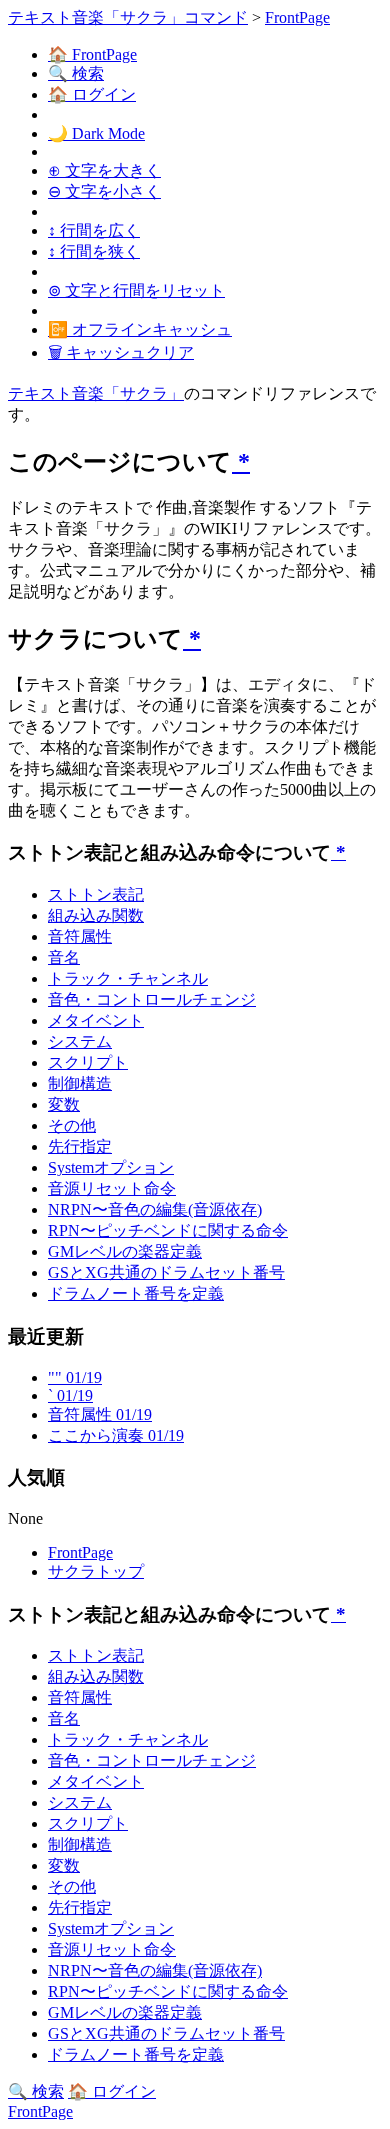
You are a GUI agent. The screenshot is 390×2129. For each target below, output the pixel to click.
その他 (72, 1125)
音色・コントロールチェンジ (152, 999)
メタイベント (96, 1020)
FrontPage (297, 17)
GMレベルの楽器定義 (125, 1251)
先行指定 (80, 1146)
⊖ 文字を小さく (104, 191)
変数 (64, 1104)
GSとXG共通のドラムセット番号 (166, 1272)
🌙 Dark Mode (96, 133)
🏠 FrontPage (92, 54)
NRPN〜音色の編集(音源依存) (155, 1209)
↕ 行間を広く (94, 230)
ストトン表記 (96, 894)
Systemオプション (111, 1167)
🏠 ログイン (92, 94)
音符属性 (80, 936)
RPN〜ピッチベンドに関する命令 (168, 1230)
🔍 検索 (76, 73)
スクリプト (88, 1062)
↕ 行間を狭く (94, 251)
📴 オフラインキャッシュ (140, 329)
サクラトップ (96, 1571)
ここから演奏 (116, 1435)
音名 (64, 957)
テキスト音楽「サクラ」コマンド (128, 17)
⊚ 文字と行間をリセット (136, 290)
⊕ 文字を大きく (104, 170)
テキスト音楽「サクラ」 (96, 393)
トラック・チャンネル (128, 978)
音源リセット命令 (112, 1188)
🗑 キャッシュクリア (121, 352)
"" (75, 1377)
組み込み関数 (96, 915)
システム (80, 1041)
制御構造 (80, 1083)
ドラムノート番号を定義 (136, 1293)
